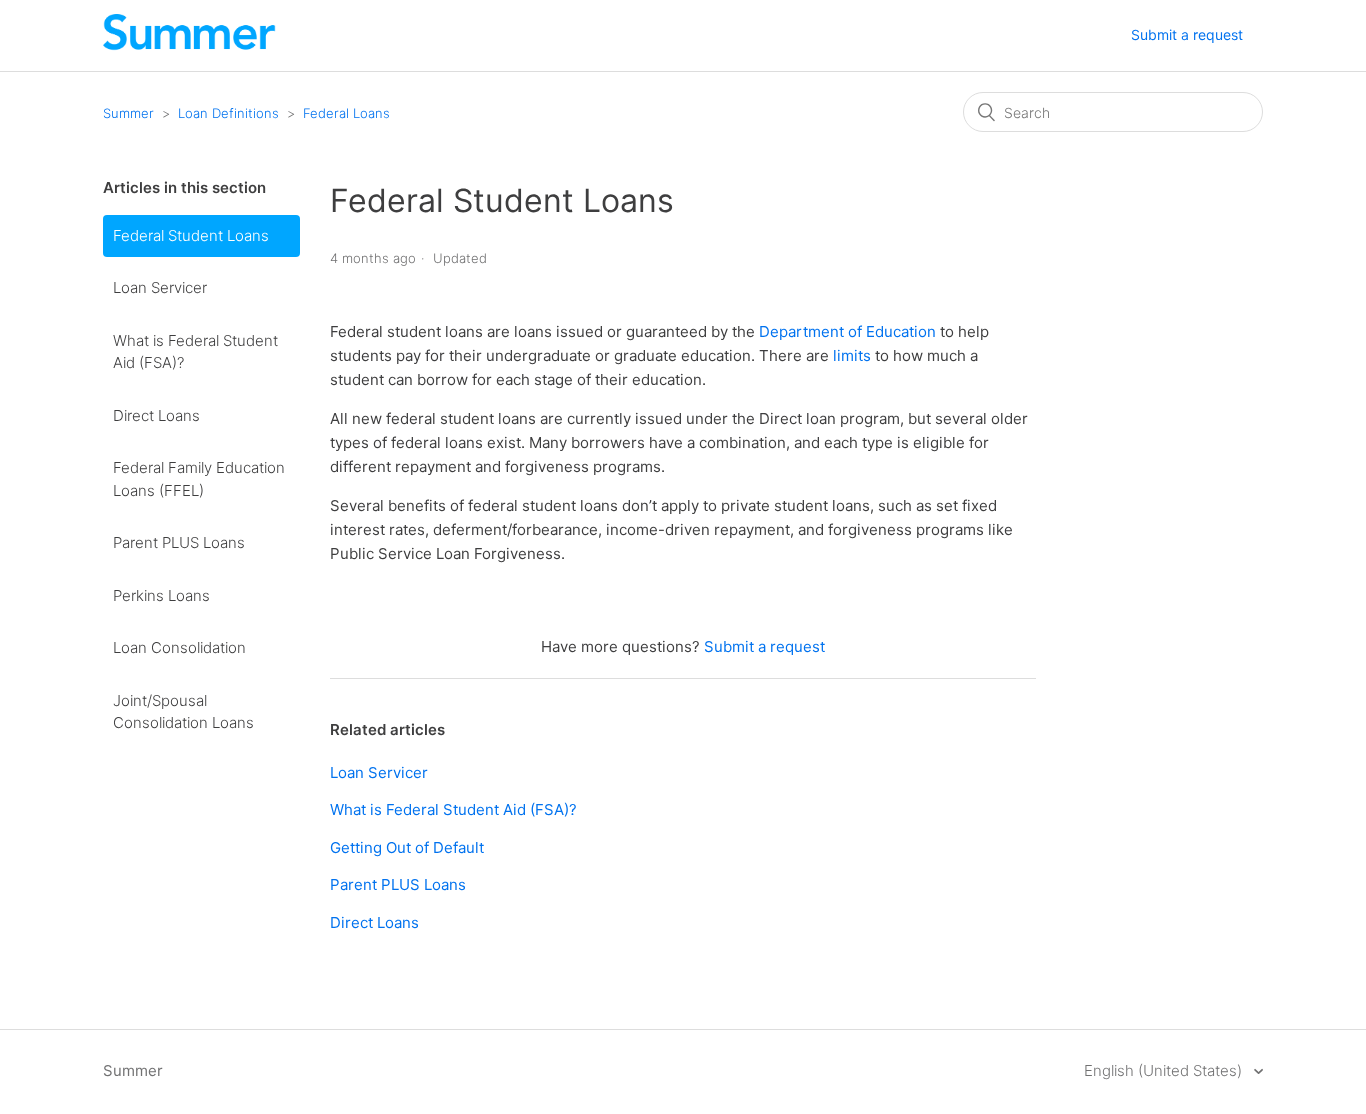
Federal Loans (346, 113)
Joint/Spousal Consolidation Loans (183, 712)
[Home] (189, 45)
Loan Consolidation (179, 647)
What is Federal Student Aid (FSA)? (195, 352)
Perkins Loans (161, 595)
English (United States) (1165, 1070)
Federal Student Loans (191, 235)
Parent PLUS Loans (179, 542)
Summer (128, 113)
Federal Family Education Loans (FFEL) (199, 479)
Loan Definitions (228, 113)
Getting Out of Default (407, 847)
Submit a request (1187, 34)
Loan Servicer (160, 287)
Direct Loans (156, 415)
